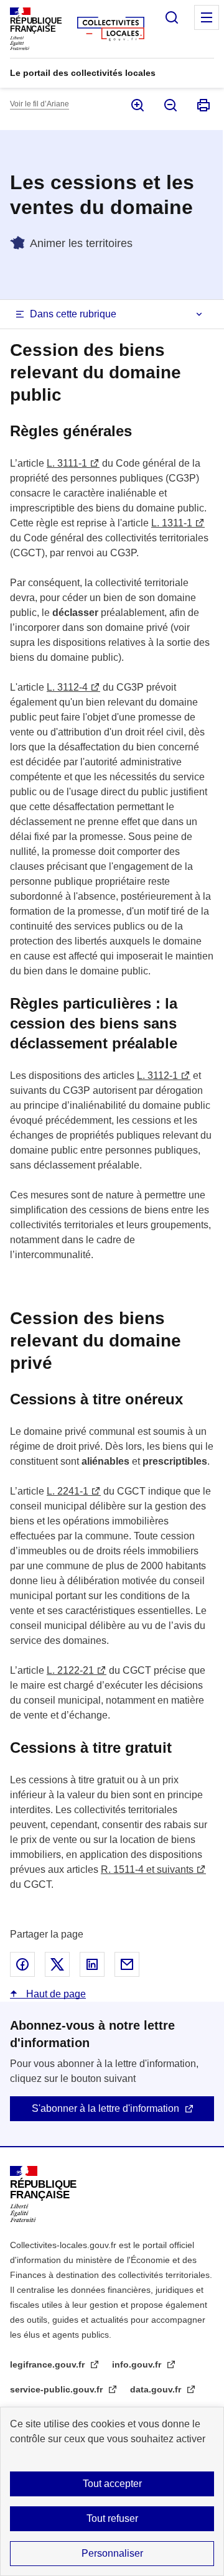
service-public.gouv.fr (58, 2389)
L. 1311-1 (172, 523)
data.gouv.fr (157, 2389)
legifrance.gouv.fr (49, 2364)
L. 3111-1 (67, 463)
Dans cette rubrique (73, 314)
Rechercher (172, 17)
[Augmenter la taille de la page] (137, 105)
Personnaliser (112, 2553)
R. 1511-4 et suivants (147, 1869)
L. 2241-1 (68, 1491)
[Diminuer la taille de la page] (170, 105)
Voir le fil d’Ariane (40, 104)
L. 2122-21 (70, 1670)
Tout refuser (112, 2518)
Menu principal (207, 17)
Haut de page (55, 1994)
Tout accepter (112, 2484)
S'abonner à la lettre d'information (105, 2108)
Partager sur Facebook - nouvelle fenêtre (22, 1964)
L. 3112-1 (157, 1076)
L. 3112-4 (67, 687)
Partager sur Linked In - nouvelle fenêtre (92, 1964)
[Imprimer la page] (203, 105)
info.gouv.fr (138, 2364)
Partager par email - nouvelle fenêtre (127, 1964)
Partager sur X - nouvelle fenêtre (57, 1964)
